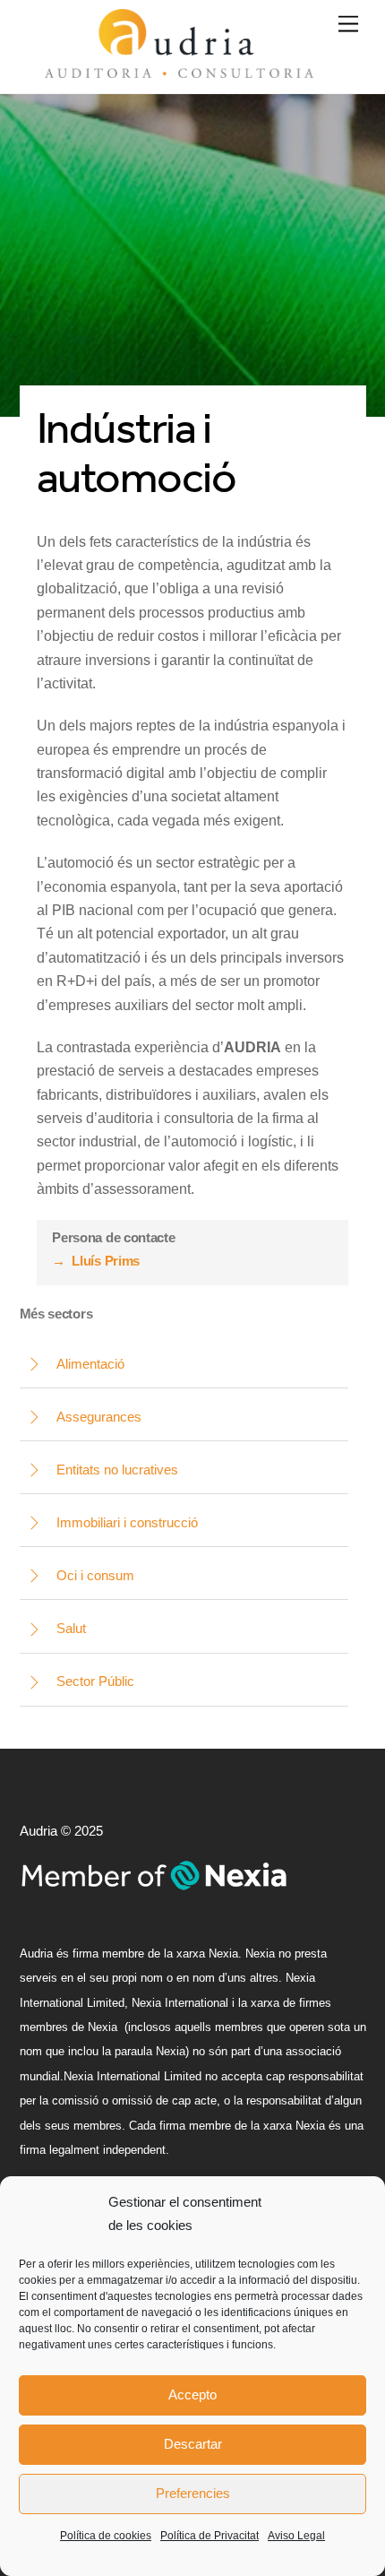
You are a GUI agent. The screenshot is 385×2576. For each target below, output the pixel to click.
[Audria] (179, 70)
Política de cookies (106, 2536)
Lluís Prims (96, 1261)
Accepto (192, 2394)
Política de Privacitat (210, 2536)
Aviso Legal (296, 2536)
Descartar (193, 2444)
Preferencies (193, 2493)
